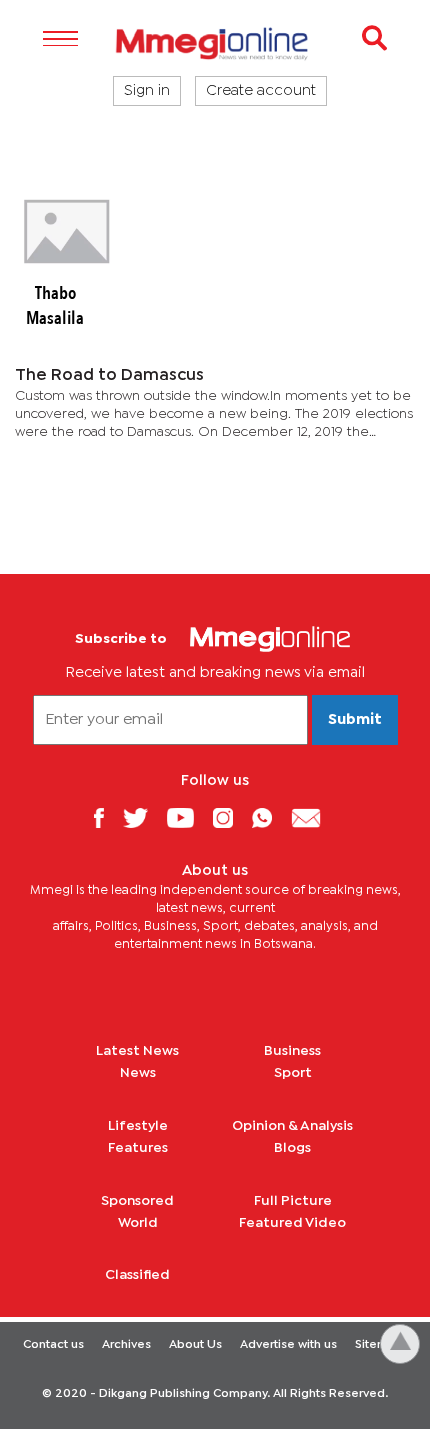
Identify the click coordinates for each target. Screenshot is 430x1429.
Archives (126, 1345)
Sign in (147, 91)
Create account (261, 91)
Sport (293, 1073)
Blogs (292, 1148)
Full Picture (293, 1201)
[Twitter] (143, 817)
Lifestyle (138, 1126)
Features (138, 1148)
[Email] (313, 817)
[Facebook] (106, 817)
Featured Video (292, 1223)
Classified (137, 1275)
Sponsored (137, 1201)
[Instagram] (230, 817)
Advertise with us (288, 1345)
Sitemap (379, 1345)
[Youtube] (188, 817)
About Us (195, 1345)
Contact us (53, 1345)
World (138, 1223)
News (138, 1073)
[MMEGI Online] (215, 43)
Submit (355, 720)
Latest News (137, 1051)
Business (292, 1051)
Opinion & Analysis (292, 1126)
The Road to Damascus (109, 375)
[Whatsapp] (269, 817)
